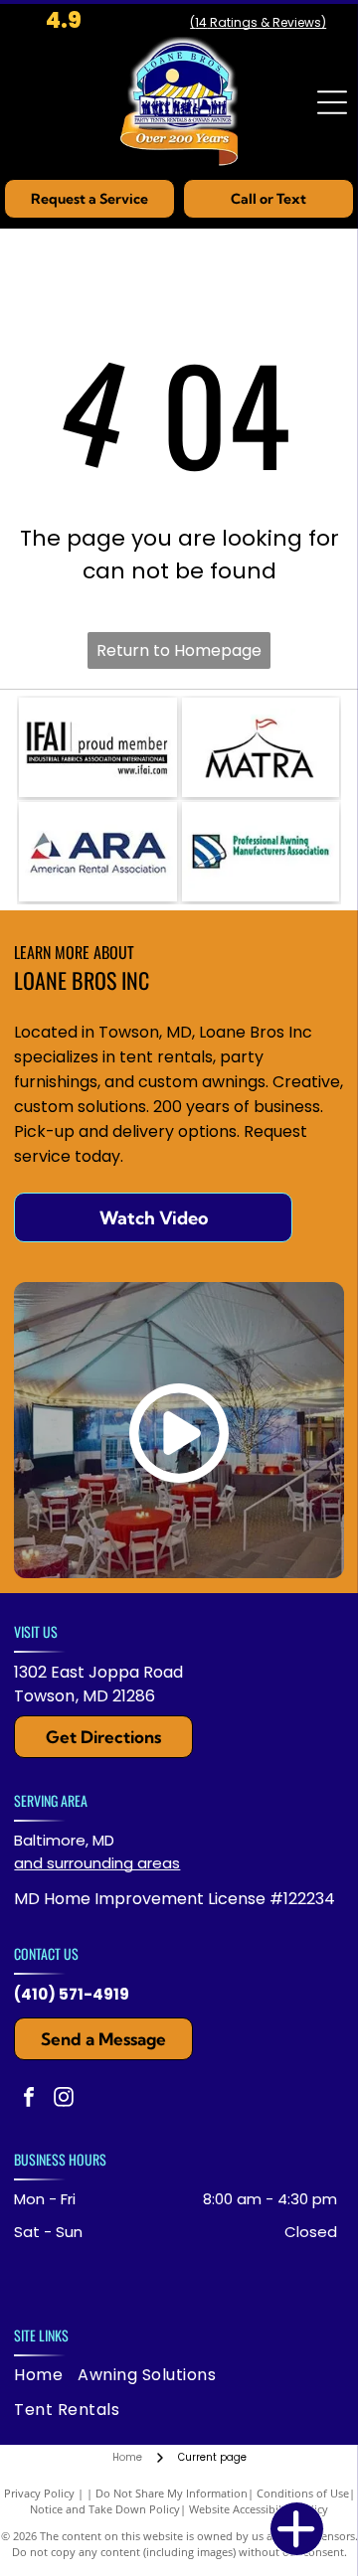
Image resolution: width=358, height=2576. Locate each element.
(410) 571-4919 (72, 1994)
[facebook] (29, 2099)
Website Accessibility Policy (259, 2509)
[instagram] (64, 2099)
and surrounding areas (97, 1863)
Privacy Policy (39, 2493)
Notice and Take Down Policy (105, 2509)
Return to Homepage (179, 650)
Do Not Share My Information (172, 2493)
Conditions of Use (303, 2493)
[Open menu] (332, 102)
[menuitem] (46, 2375)
